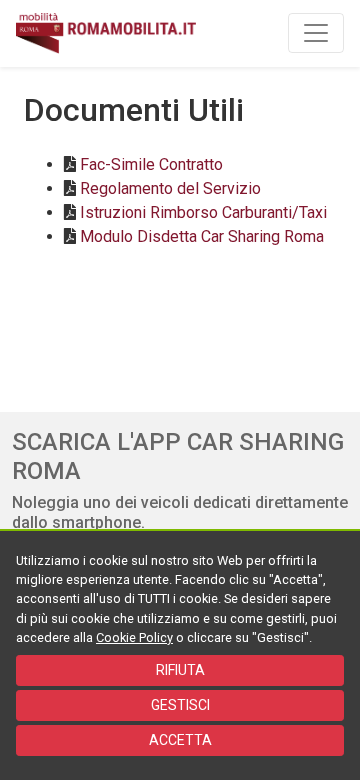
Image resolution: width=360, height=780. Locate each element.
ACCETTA (180, 740)
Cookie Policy (134, 637)
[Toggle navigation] (316, 33)
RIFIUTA (180, 670)
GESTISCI (180, 705)
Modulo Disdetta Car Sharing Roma (202, 236)
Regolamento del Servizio (170, 188)
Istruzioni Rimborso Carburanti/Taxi (203, 212)
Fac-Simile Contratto (151, 164)
